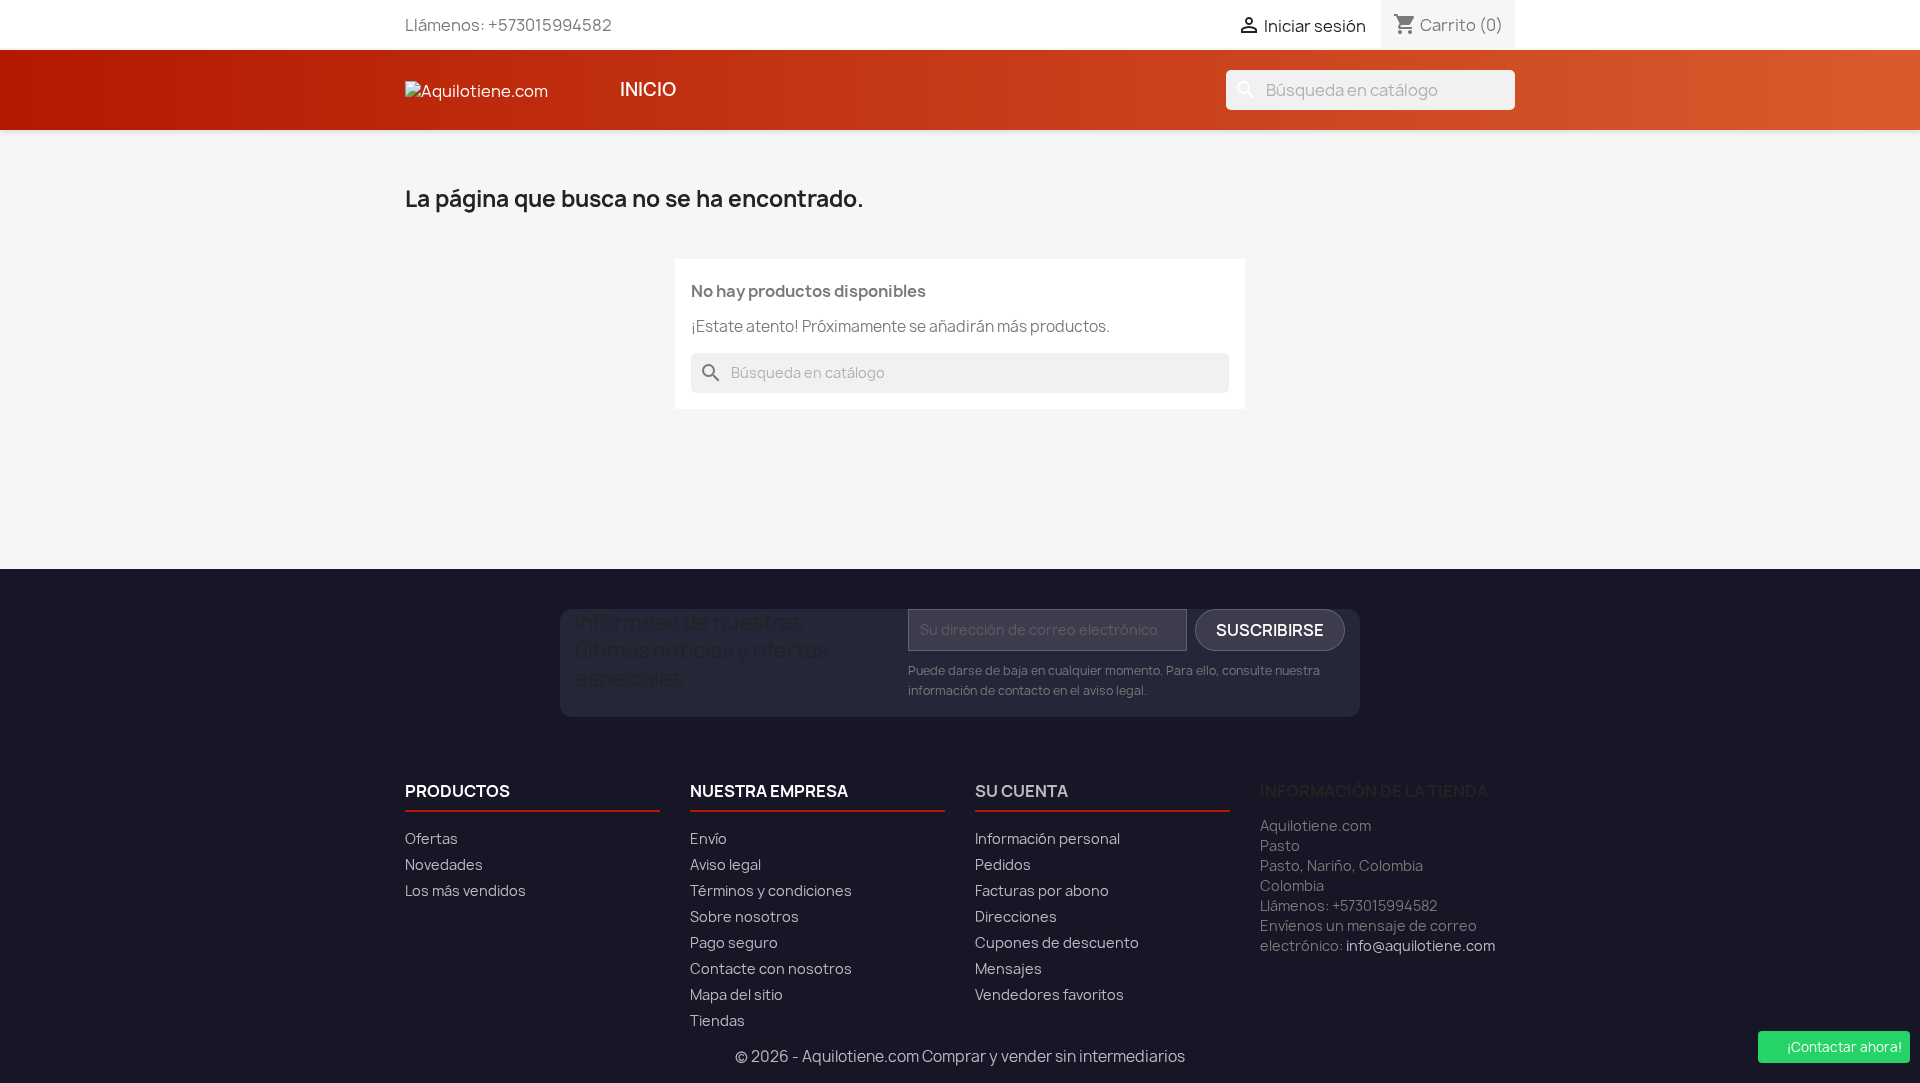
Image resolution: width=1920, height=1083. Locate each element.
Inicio (648, 89)
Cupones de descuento (1057, 942)
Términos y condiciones (771, 890)
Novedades (444, 864)
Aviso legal (725, 864)
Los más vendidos (465, 890)
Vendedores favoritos (1049, 994)
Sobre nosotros (744, 916)
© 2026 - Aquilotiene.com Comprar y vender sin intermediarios (960, 1056)
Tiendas (717, 1020)
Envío (708, 838)
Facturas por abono (1042, 890)
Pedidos (1003, 864)
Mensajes (1008, 968)
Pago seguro (734, 942)
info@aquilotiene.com (1420, 945)
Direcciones (1016, 916)
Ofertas (431, 838)
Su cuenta (1021, 791)
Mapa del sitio (736, 994)
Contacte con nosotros (771, 968)
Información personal (1047, 838)
